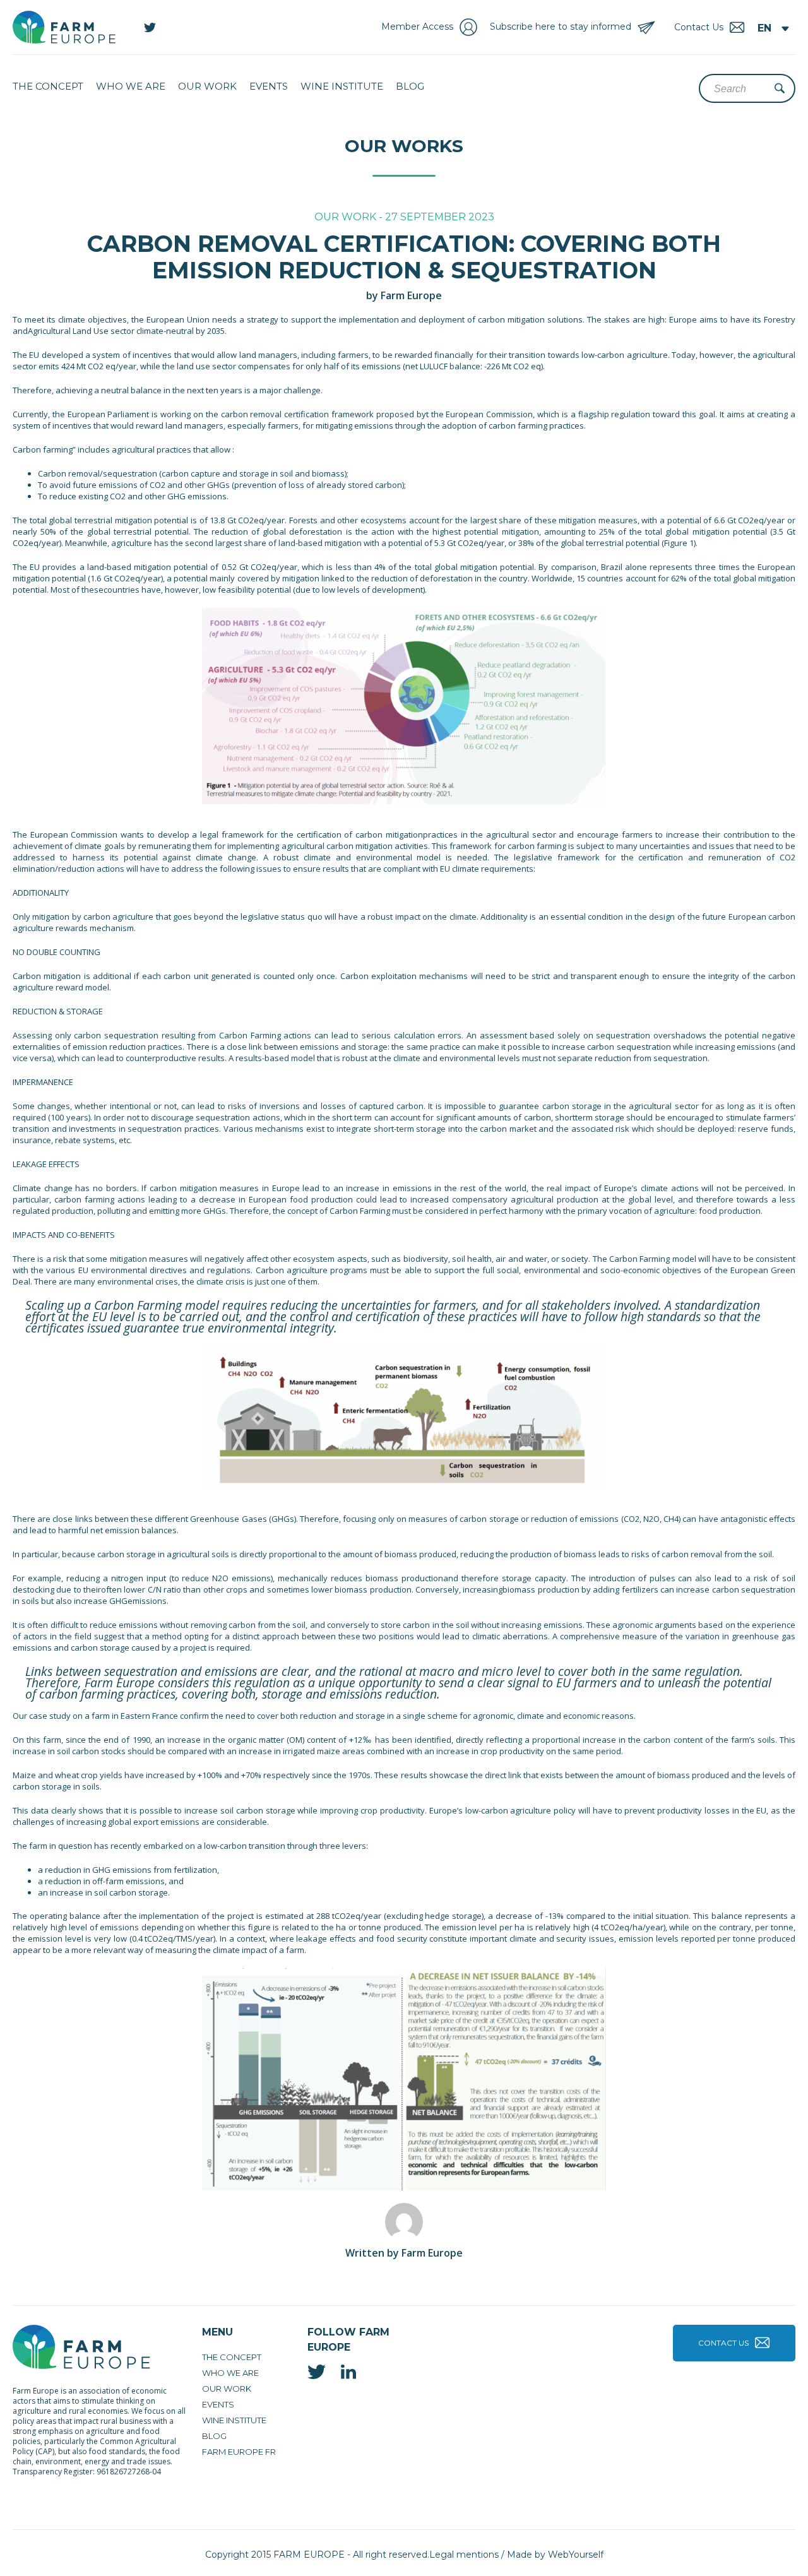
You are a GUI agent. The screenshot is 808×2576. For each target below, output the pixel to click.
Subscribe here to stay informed (561, 27)
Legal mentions (464, 2555)
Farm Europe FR (239, 2452)
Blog (410, 86)
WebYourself (576, 2555)
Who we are (131, 86)
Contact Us (723, 2343)
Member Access (417, 27)
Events (269, 86)
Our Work (207, 86)
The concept (48, 86)
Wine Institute (342, 86)
